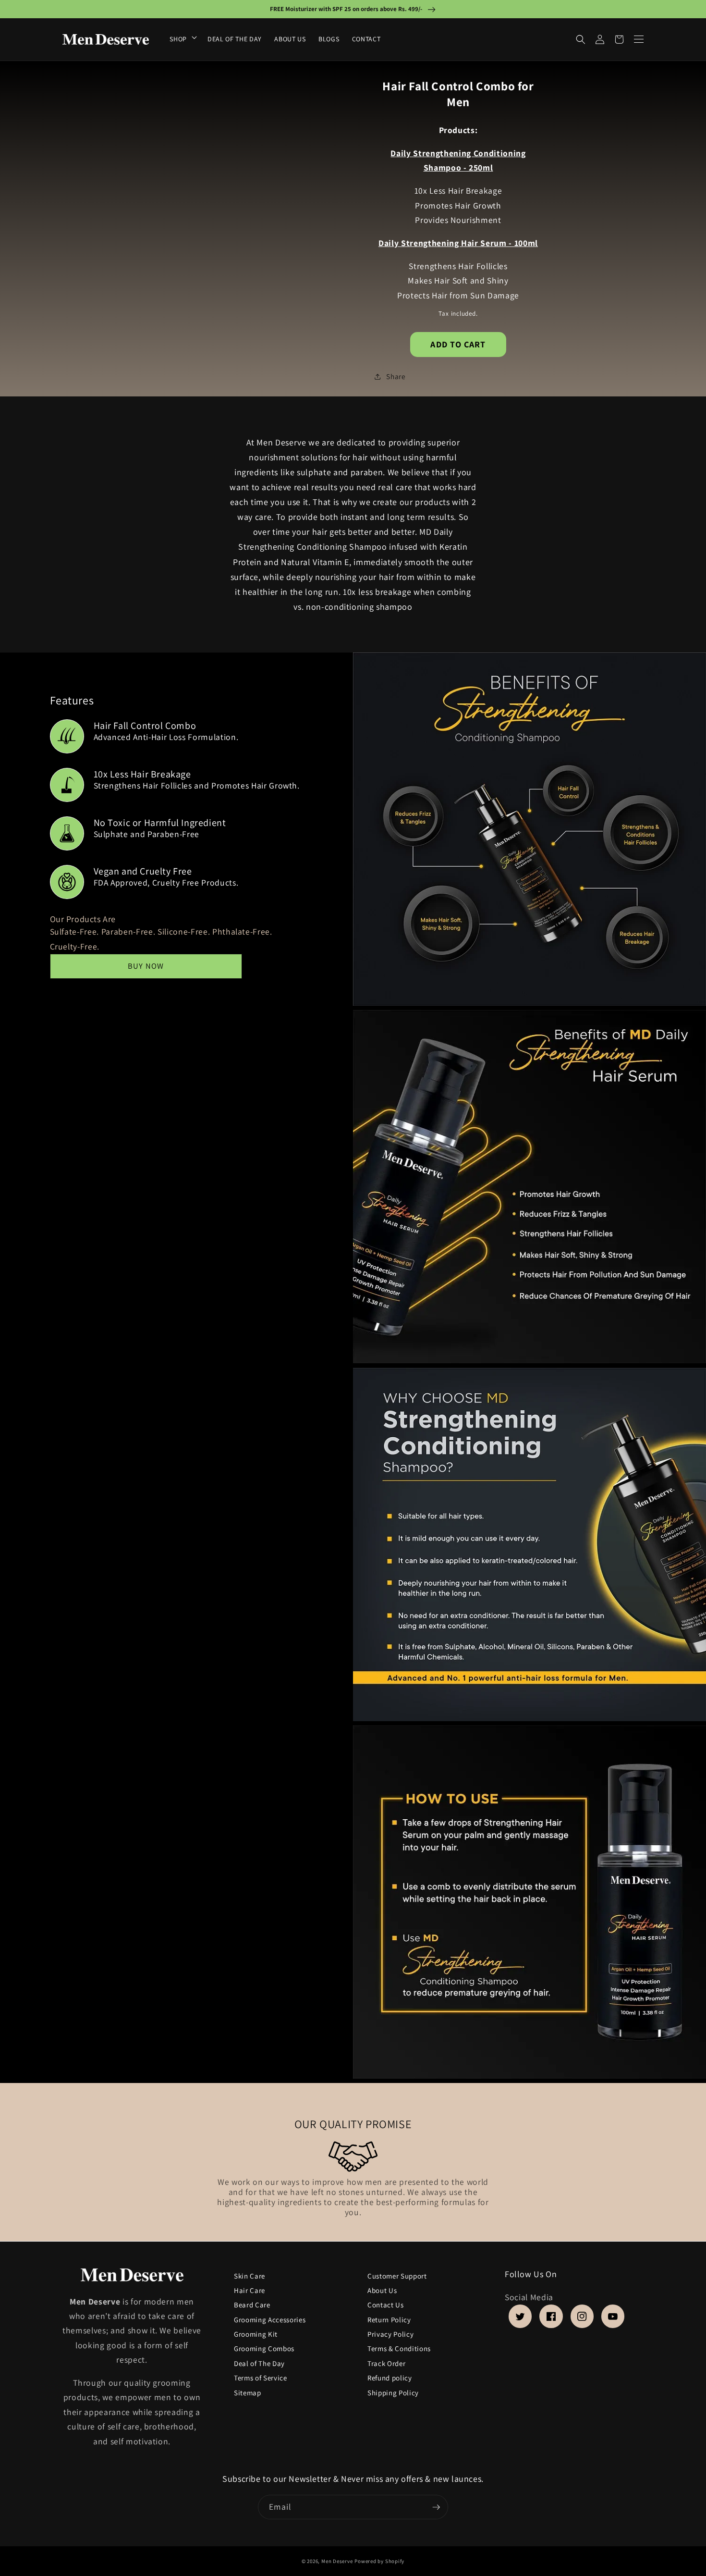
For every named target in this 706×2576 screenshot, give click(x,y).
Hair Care (250, 2290)
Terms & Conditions (399, 2349)
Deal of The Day (259, 2363)
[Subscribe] (436, 2507)
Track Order (386, 2363)
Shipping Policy (393, 2393)
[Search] (581, 39)
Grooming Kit (256, 2335)
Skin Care (250, 2278)
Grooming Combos (264, 2349)
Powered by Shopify (379, 2561)
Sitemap (248, 2393)
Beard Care (252, 2305)
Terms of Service (261, 2378)
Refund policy (390, 2378)
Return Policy (389, 2320)
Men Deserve (337, 2561)
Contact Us (386, 2305)
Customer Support (397, 2276)
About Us (382, 2290)
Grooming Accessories (270, 2320)
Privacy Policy (390, 2335)
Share (396, 376)
